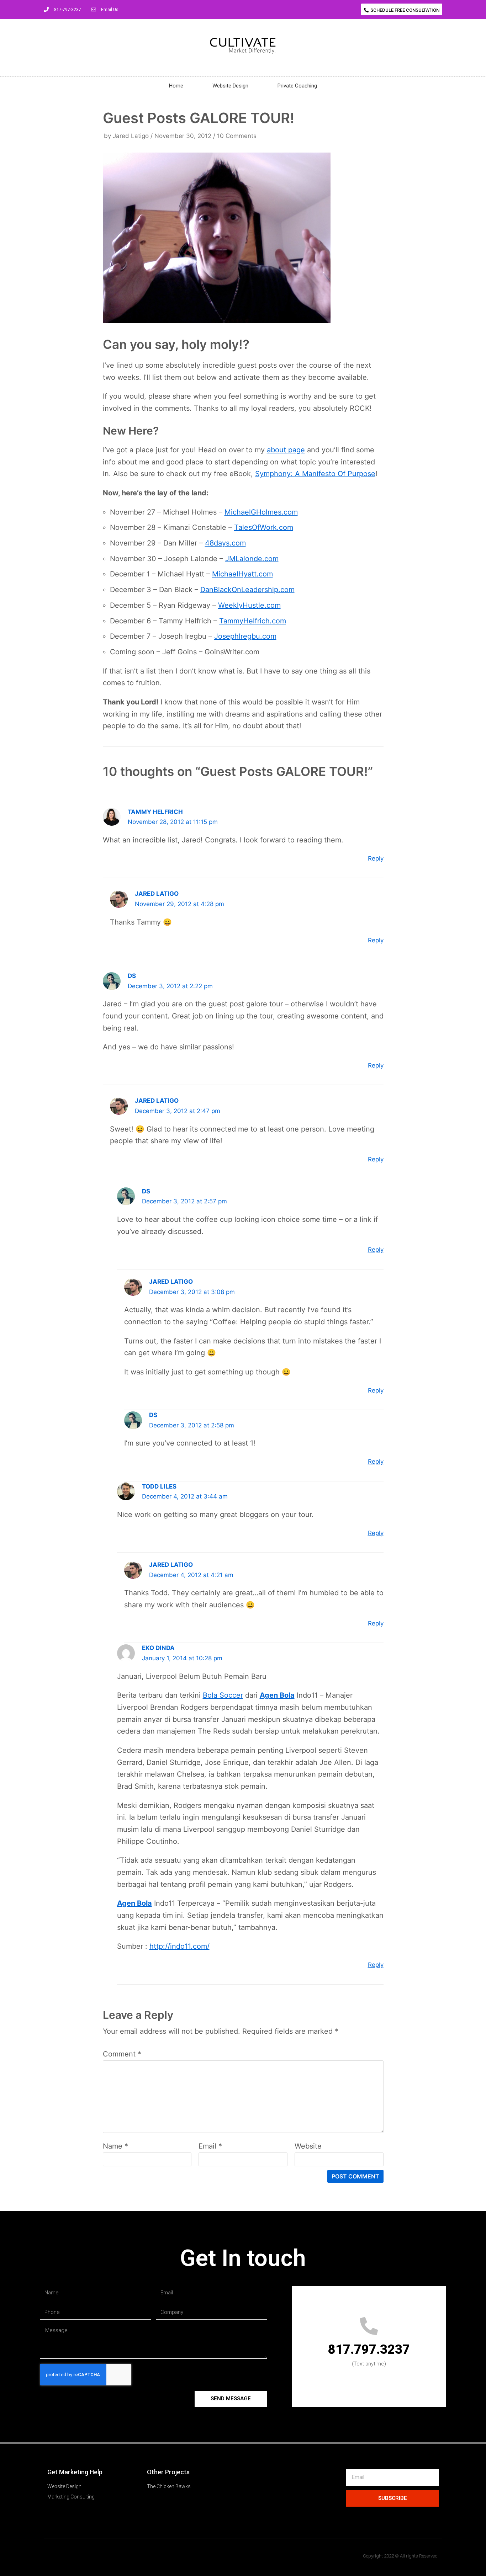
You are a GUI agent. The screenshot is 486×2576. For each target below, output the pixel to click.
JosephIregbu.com (245, 636)
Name (115, 2146)
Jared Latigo (131, 136)
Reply (376, 858)
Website (308, 2146)
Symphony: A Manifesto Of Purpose (315, 474)
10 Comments (237, 136)
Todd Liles (159, 1486)
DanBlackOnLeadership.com (247, 590)
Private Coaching (297, 86)
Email (210, 2146)
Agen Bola (277, 1695)
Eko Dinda (158, 1648)
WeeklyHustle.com (249, 605)
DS (132, 976)
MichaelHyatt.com (242, 574)
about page (286, 450)
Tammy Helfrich (155, 812)
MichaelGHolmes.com (261, 512)
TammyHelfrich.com (253, 621)
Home (176, 86)
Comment (122, 2054)
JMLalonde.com (252, 559)
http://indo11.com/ (179, 1946)
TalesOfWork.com (264, 527)
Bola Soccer (223, 1695)
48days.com (225, 543)
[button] (402, 9)
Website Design (230, 86)
